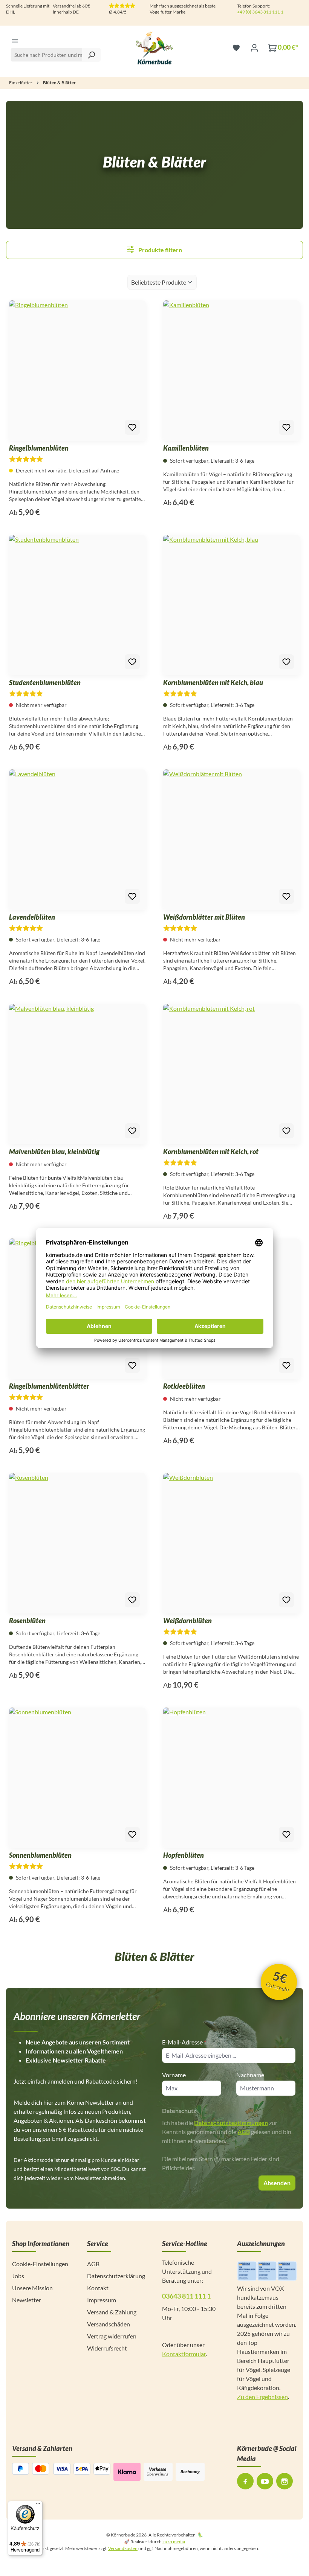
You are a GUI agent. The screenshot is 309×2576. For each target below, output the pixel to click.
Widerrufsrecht (107, 2348)
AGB (244, 2132)
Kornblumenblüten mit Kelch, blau (213, 682)
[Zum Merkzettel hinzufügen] (132, 427)
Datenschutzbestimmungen (231, 2123)
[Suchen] (91, 55)
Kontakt (98, 2288)
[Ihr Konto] (254, 47)
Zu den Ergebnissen (262, 2397)
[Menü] (15, 41)
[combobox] (55, 55)
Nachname (250, 2075)
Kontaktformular (184, 2354)
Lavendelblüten (32, 917)
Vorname (174, 2075)
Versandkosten (123, 2548)
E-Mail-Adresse (184, 2042)
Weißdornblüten (187, 1621)
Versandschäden (109, 2324)
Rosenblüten (27, 1621)
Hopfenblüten (184, 1855)
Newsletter (27, 2300)
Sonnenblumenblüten (40, 1855)
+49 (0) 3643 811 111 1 (260, 12)
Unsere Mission (32, 2288)
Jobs (18, 2276)
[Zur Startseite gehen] (155, 47)
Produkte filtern (160, 250)
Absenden (277, 2183)
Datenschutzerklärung (116, 2276)
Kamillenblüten (186, 448)
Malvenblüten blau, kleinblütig (54, 1152)
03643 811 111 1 (186, 2296)
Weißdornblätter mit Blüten (204, 917)
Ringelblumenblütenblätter (49, 1386)
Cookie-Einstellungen (40, 2264)
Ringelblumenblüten (39, 448)
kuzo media (174, 2542)
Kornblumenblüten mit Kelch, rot (211, 1152)
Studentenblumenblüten (45, 682)
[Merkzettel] (236, 47)
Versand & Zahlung (112, 2312)
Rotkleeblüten (184, 1386)
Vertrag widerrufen (112, 2336)
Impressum (102, 2300)
